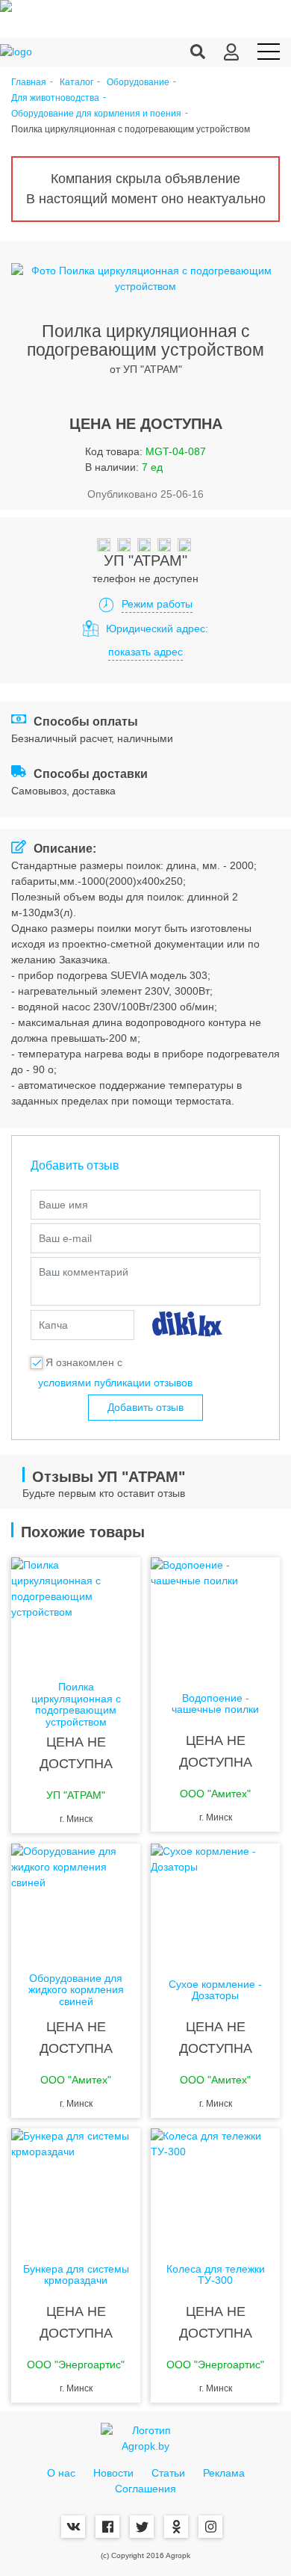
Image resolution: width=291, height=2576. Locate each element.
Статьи (168, 2473)
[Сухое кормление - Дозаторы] (215, 1903)
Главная (29, 83)
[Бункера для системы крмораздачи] (76, 2188)
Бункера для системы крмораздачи (76, 2275)
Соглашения (145, 2489)
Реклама (224, 2473)
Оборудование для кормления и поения (96, 114)
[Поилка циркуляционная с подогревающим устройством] (76, 1617)
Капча (53, 1325)
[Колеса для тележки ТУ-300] (215, 2188)
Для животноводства (55, 98)
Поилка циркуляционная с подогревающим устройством (76, 1704)
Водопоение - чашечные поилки (215, 1704)
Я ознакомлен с (84, 1362)
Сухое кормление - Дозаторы (215, 1990)
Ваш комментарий (84, 1272)
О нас (61, 2473)
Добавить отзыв (145, 1407)
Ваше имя (63, 1205)
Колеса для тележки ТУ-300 (216, 2275)
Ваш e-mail (65, 1238)
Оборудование (138, 83)
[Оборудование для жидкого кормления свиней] (76, 1903)
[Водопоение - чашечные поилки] (215, 1617)
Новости (113, 2473)
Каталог (76, 83)
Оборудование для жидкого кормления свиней (76, 1990)
